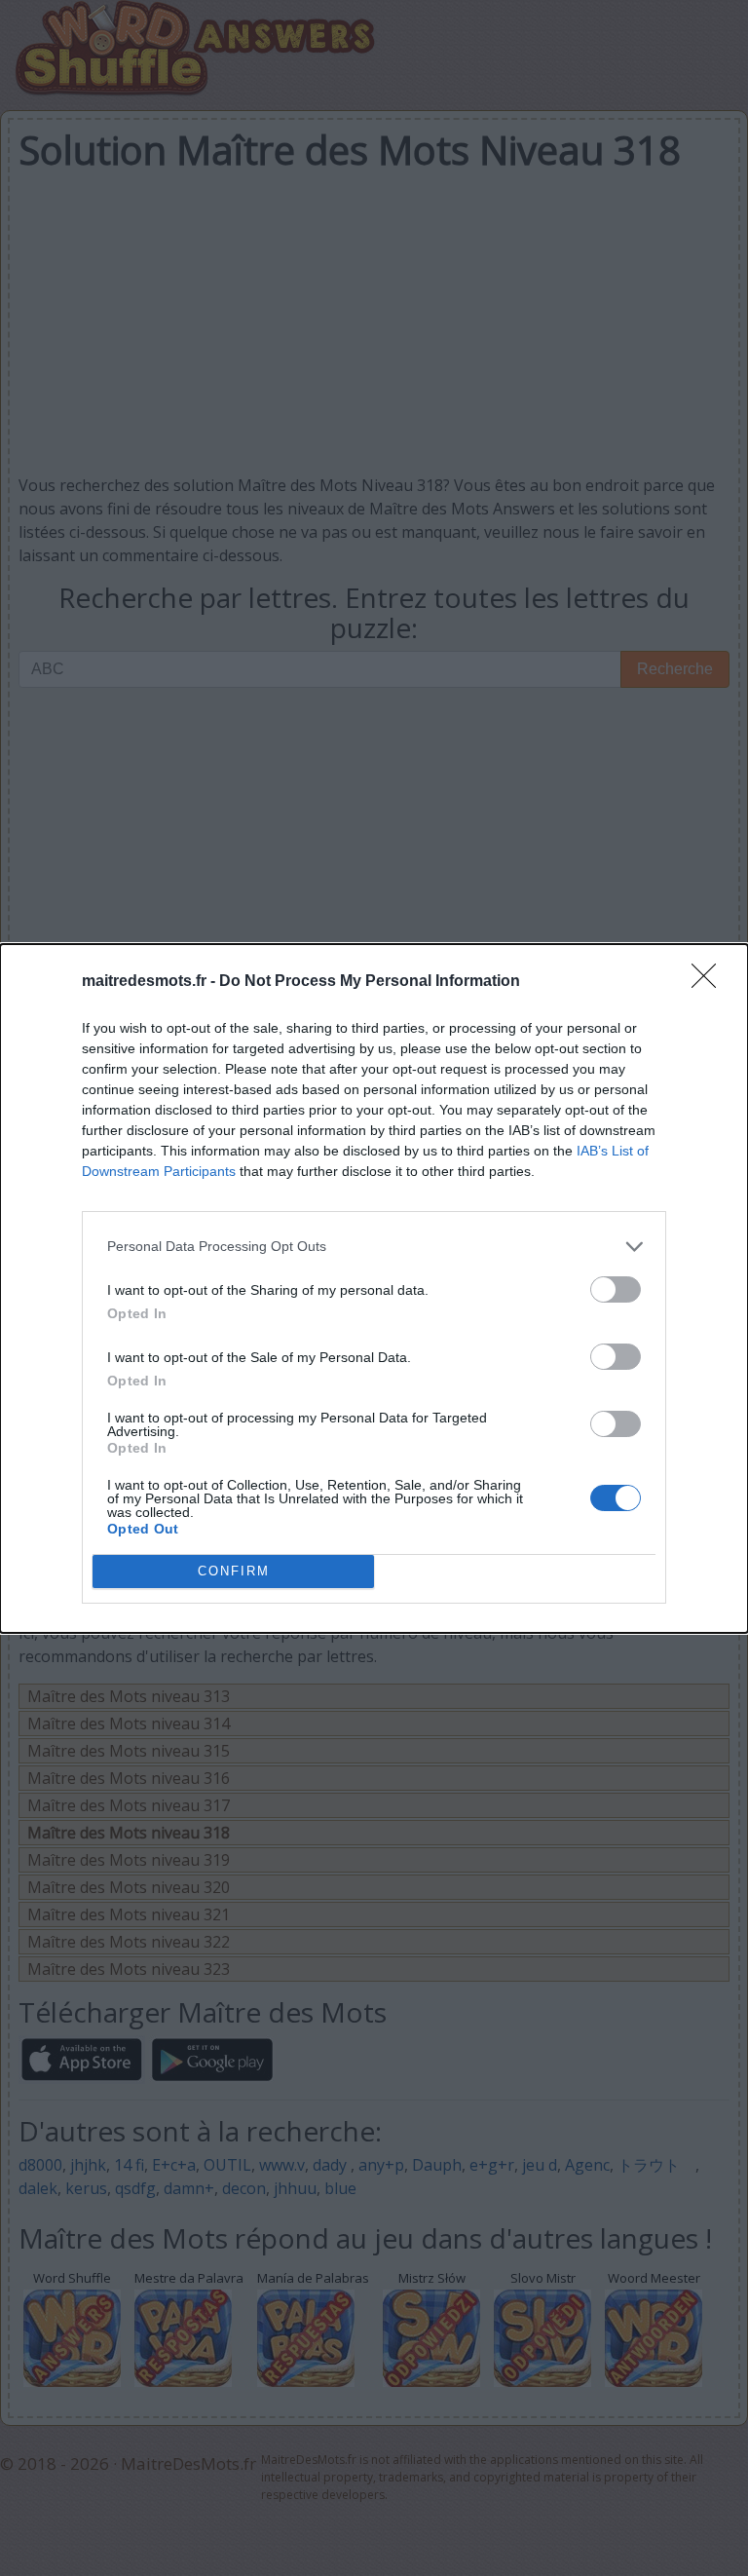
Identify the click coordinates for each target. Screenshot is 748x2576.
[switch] (616, 1289)
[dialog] (374, 1288)
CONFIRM (234, 1571)
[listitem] (374, 1247)
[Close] (710, 982)
